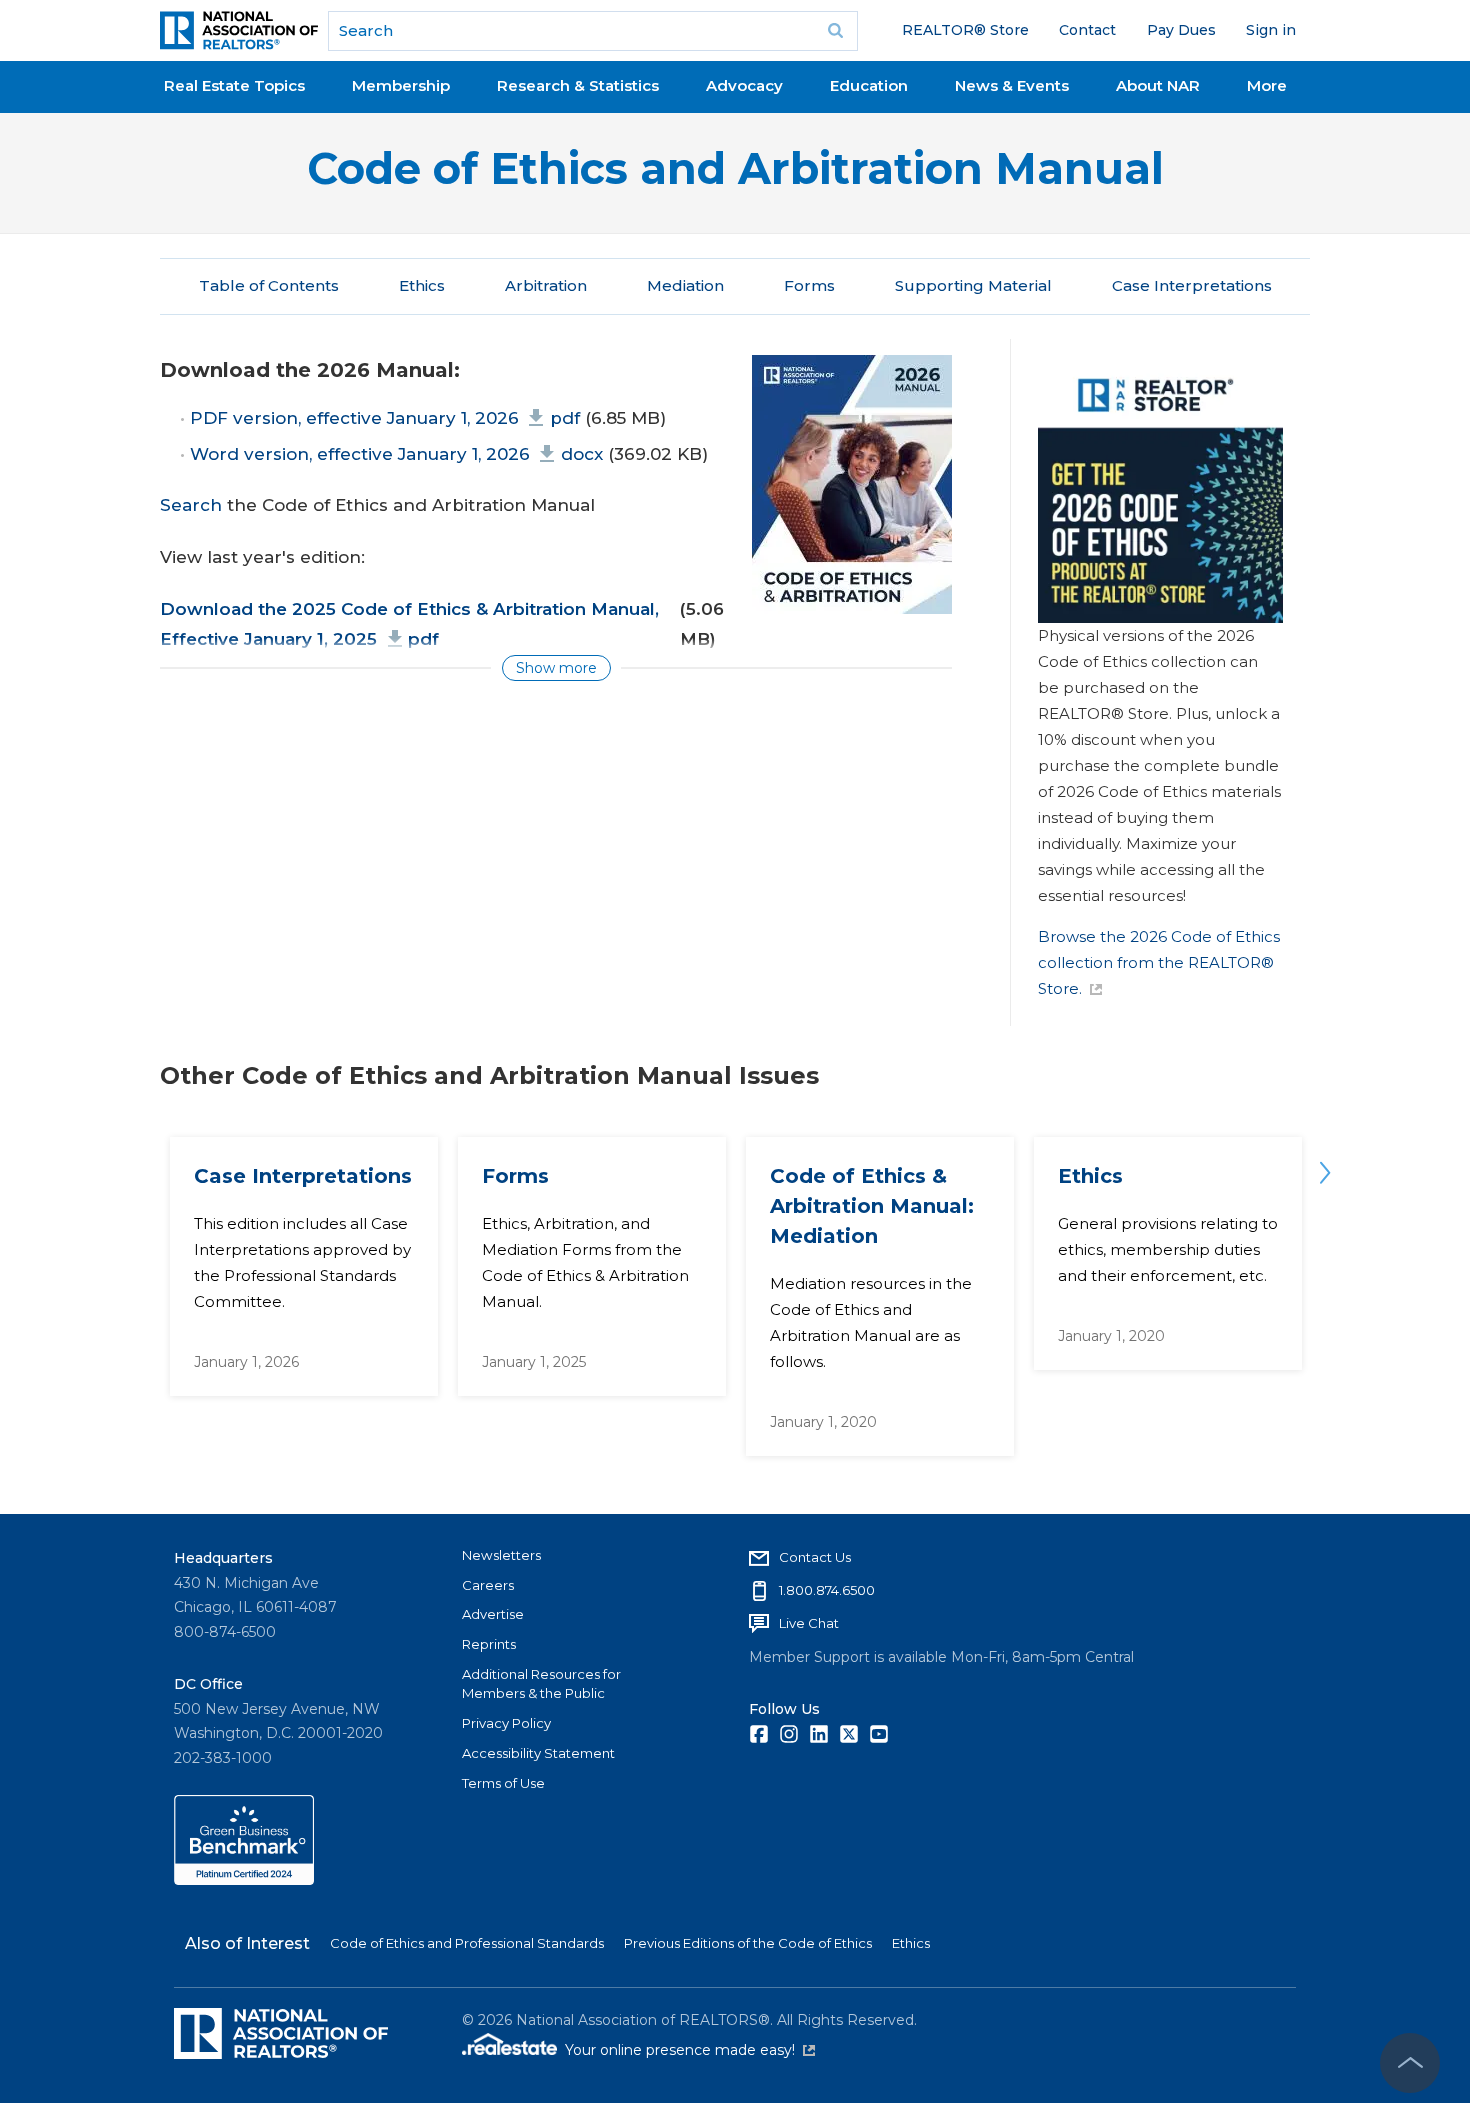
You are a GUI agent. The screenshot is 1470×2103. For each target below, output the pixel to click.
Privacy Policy (506, 1723)
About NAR (1158, 85)
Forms (809, 285)
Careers (488, 1585)
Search (191, 505)
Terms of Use (503, 1783)
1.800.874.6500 (827, 1590)
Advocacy (744, 85)
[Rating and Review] (244, 1880)
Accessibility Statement (538, 1753)
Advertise (493, 1614)
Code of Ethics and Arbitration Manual (735, 168)
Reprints (489, 1644)
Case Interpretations (1192, 285)
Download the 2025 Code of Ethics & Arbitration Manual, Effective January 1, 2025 (409, 624)
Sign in (1271, 30)
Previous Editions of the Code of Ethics (748, 1943)
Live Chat (809, 1623)
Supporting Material (973, 285)
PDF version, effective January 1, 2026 (385, 418)
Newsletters (501, 1555)
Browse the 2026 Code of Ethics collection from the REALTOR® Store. (1159, 962)
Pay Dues (1181, 30)
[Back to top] (1410, 2063)
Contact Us (815, 1557)
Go (836, 31)
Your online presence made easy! (690, 2050)
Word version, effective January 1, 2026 (396, 454)
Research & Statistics (578, 85)
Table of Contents (269, 285)
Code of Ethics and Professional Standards (467, 1943)
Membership (401, 85)
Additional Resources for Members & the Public (541, 1684)
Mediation (685, 285)
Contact (1087, 30)
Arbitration (546, 285)
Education (869, 85)
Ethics (422, 285)
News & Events (1012, 85)
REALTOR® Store (965, 30)
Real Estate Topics (234, 85)
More (1267, 85)
